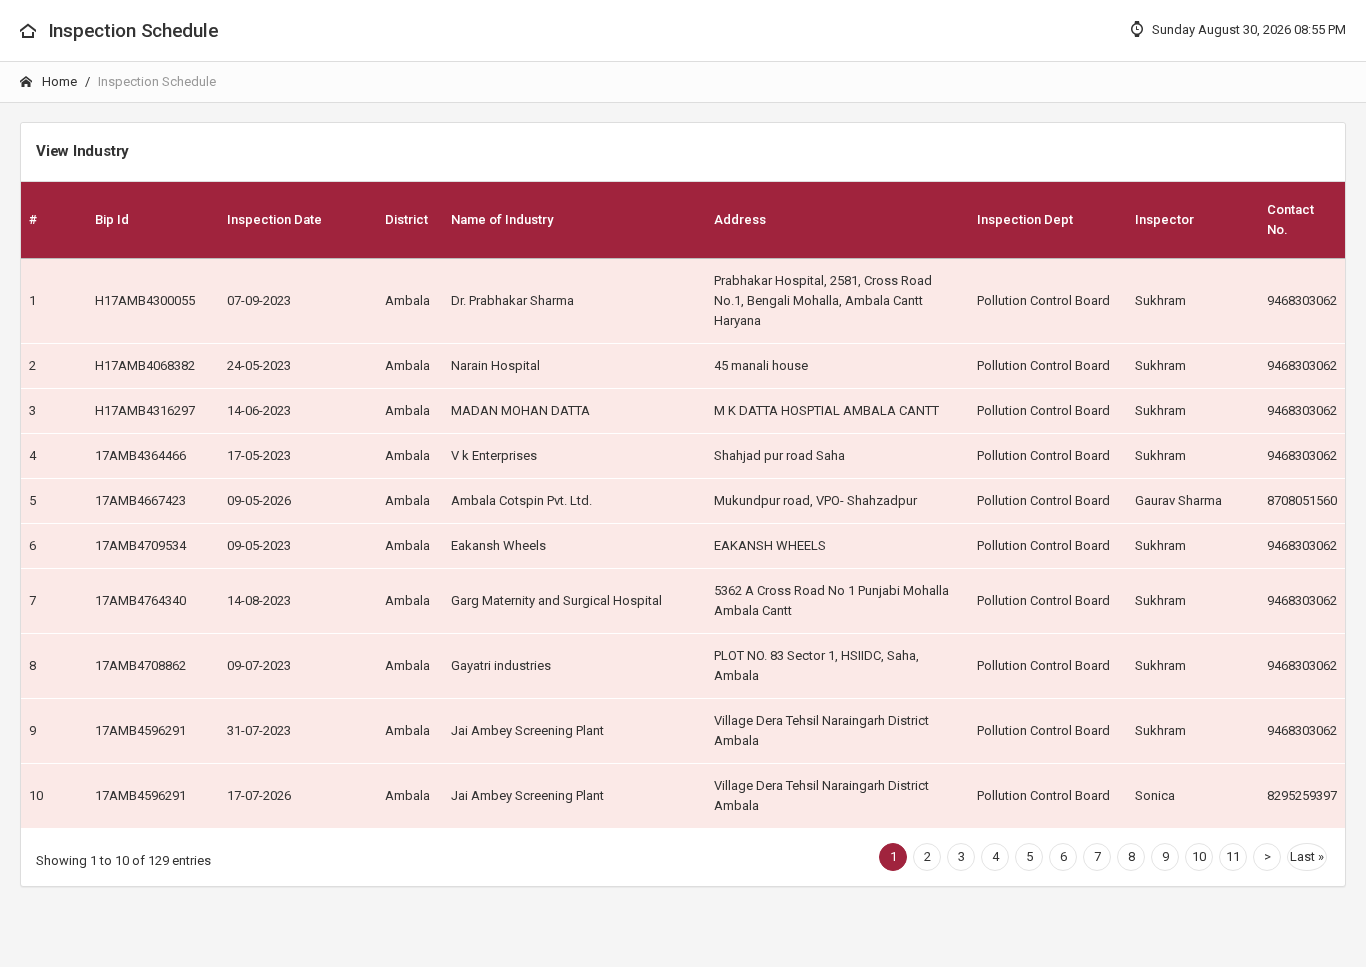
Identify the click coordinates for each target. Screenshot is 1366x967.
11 (1233, 856)
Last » (1307, 856)
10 (1199, 856)
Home (58, 81)
